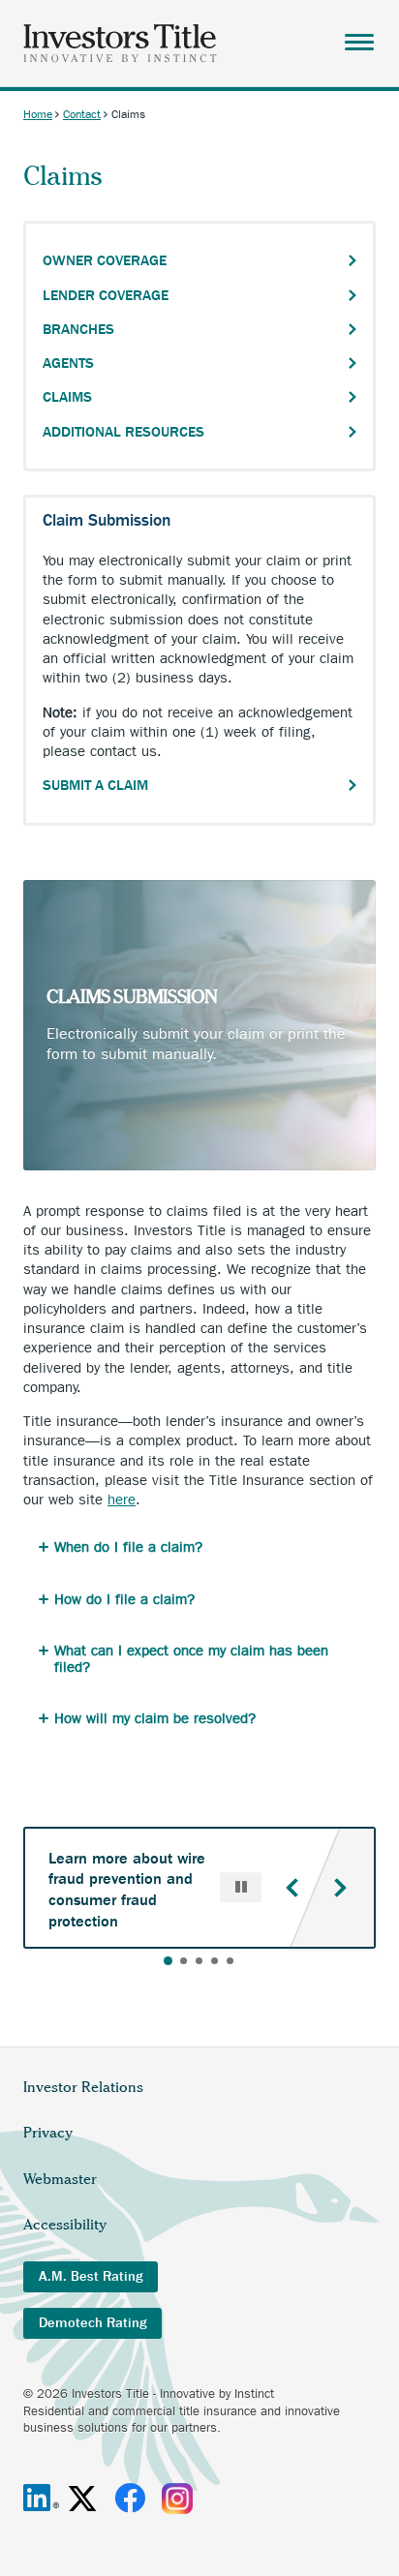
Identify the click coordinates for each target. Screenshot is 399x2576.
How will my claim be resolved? (155, 1718)
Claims (67, 397)
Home (38, 114)
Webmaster (60, 2179)
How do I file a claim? (124, 1599)
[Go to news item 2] (184, 1961)
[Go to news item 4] (215, 1961)
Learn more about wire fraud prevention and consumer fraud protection (127, 1890)
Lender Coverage (106, 295)
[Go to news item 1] (168, 1961)
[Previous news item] (292, 1888)
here (122, 1500)
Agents (68, 363)
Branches (78, 329)
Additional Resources (123, 432)
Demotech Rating (92, 2323)
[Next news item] (340, 1888)
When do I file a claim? (128, 1547)
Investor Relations (83, 2087)
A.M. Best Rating (91, 2276)
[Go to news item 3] (199, 1961)
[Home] (120, 43)
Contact (82, 114)
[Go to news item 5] (230, 1961)
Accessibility (65, 2225)
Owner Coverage (105, 260)
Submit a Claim (95, 785)
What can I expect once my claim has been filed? (191, 1659)
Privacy (48, 2133)
